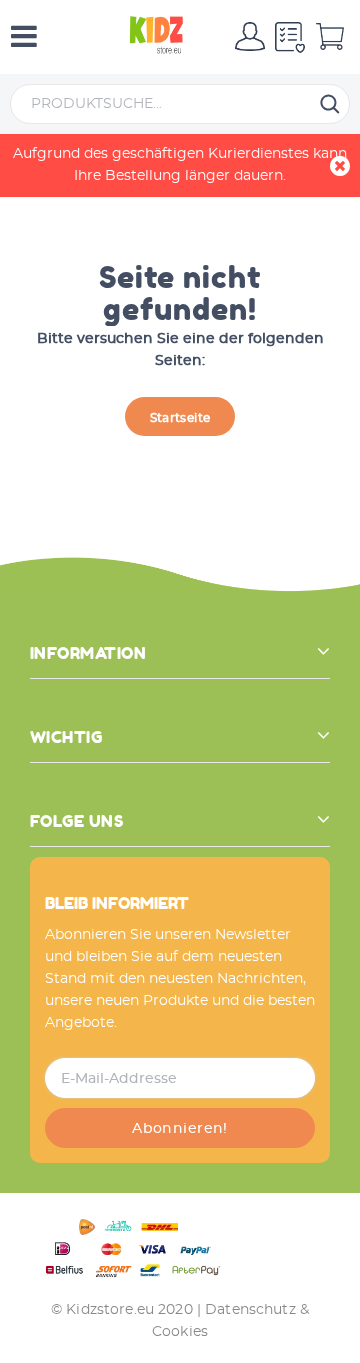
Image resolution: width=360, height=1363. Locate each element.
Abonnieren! (180, 1129)
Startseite (180, 418)
